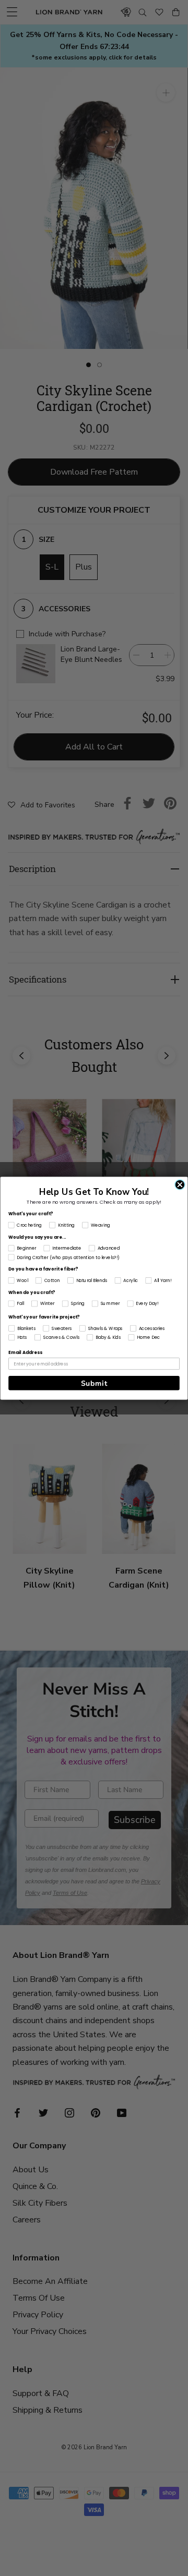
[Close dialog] (180, 1184)
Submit (94, 1383)
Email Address (25, 1352)
